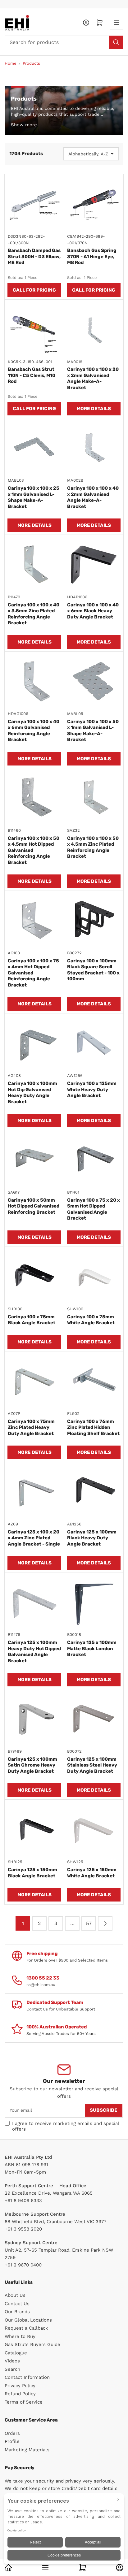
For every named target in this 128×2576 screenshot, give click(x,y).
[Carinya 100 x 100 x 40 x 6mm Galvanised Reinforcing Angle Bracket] (34, 681)
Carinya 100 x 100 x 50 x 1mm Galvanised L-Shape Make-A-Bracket (93, 731)
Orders (12, 2433)
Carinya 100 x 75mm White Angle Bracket (91, 1320)
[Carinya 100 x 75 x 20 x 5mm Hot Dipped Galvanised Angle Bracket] (94, 1160)
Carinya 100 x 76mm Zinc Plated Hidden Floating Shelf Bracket (93, 1427)
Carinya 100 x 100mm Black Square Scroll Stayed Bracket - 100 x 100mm (93, 970)
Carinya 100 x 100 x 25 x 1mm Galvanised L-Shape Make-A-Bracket (34, 497)
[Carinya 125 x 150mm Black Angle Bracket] (34, 1829)
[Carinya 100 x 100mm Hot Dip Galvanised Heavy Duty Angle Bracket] (34, 1043)
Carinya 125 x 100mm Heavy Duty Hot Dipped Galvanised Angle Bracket (34, 1652)
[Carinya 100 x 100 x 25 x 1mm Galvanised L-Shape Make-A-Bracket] (34, 448)
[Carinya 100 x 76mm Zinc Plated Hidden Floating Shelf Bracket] (94, 1381)
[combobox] (64, 42)
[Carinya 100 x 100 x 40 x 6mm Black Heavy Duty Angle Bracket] (94, 564)
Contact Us (17, 2304)
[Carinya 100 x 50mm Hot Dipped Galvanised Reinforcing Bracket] (34, 1160)
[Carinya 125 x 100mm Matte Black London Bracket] (94, 1602)
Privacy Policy (20, 2386)
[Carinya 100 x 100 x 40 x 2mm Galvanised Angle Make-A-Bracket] (94, 448)
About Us (15, 2295)
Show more (24, 125)
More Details (94, 409)
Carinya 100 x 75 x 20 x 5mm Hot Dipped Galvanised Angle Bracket (94, 1209)
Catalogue (16, 2353)
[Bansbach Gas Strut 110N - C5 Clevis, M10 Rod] (34, 329)
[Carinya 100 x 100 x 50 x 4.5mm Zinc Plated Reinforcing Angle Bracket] (94, 798)
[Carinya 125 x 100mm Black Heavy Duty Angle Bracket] (94, 1492)
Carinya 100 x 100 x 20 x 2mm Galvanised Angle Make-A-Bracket (93, 378)
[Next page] (105, 1923)
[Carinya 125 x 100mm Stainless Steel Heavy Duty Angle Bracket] (94, 1719)
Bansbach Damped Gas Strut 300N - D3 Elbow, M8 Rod (34, 256)
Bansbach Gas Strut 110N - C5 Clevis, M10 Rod (32, 375)
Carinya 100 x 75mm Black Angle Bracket (32, 1320)
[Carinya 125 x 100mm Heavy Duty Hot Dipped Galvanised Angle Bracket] (34, 1602)
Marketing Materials (27, 2450)
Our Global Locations (28, 2320)
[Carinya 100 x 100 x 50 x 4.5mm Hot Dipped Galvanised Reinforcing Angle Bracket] (34, 798)
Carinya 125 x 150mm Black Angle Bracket (32, 1873)
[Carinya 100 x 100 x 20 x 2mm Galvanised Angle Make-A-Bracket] (94, 329)
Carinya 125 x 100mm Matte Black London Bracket (92, 1648)
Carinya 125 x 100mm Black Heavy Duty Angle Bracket (92, 1538)
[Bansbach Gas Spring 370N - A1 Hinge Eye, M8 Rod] (94, 204)
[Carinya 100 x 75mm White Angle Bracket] (94, 1276)
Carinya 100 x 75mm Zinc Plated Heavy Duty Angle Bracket (31, 1427)
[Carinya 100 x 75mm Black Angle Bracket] (34, 1276)
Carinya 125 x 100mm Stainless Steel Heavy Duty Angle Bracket (92, 1765)
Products (31, 63)
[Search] (116, 42)
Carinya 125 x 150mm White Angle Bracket (92, 1873)
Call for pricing (34, 290)
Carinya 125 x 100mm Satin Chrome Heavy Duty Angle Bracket (32, 1765)
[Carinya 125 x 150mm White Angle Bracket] (94, 1829)
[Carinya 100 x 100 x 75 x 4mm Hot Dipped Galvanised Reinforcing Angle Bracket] (34, 920)
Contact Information (27, 2377)
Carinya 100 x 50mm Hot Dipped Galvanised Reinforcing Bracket (34, 1206)
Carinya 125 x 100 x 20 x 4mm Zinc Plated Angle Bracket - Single (34, 1538)
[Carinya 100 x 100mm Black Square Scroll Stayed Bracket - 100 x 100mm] (94, 920)
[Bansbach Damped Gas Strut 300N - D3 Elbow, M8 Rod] (34, 204)
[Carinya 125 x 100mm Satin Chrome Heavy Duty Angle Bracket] (34, 1719)
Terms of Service (24, 2402)
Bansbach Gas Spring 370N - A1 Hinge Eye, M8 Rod (92, 256)
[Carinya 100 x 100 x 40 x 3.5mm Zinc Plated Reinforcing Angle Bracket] (34, 564)
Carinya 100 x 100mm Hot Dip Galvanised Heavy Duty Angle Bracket (32, 1093)
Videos (12, 2361)
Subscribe (104, 2110)
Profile (12, 2441)
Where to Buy (20, 2336)
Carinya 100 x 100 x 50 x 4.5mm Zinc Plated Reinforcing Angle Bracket (93, 847)
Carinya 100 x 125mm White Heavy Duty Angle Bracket (92, 1089)
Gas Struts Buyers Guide (32, 2344)
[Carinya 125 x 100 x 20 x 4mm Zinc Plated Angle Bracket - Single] (34, 1492)
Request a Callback (26, 2328)
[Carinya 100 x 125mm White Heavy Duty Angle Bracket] (94, 1043)
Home (11, 63)
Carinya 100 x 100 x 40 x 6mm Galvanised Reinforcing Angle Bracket (34, 731)
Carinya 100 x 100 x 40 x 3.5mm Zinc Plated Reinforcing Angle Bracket (34, 614)
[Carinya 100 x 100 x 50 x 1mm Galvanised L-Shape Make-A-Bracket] (94, 681)
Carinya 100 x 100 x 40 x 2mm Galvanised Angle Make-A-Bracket (93, 497)
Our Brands (17, 2312)
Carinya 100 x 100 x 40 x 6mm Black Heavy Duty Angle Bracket (93, 611)
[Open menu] (117, 23)
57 (89, 1923)
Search (12, 2369)
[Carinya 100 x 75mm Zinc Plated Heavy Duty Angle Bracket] (34, 1381)
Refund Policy (20, 2394)
